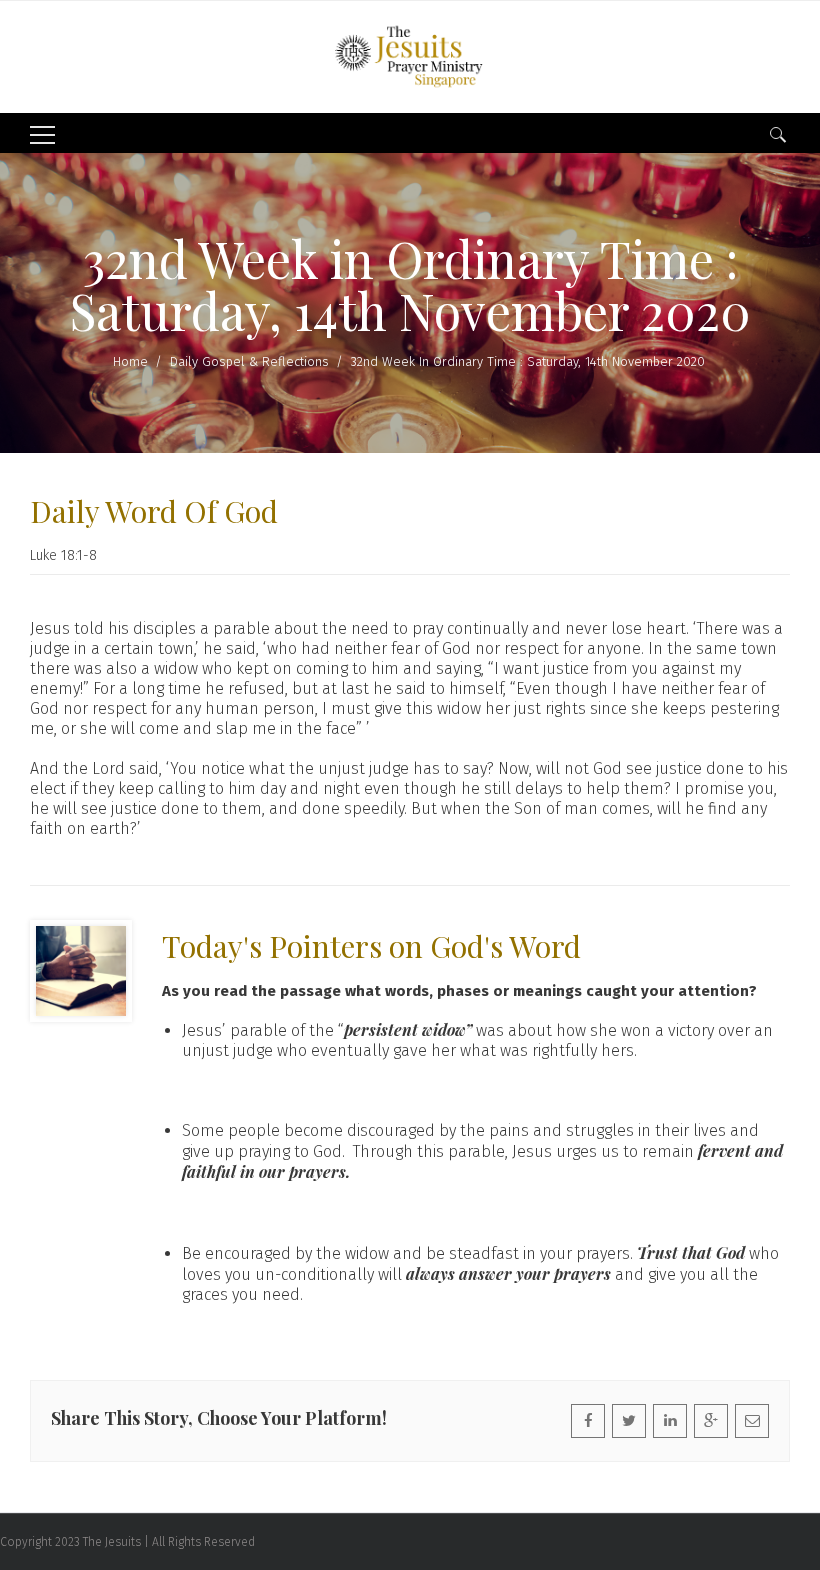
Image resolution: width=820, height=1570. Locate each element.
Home (130, 361)
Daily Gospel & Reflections (249, 361)
